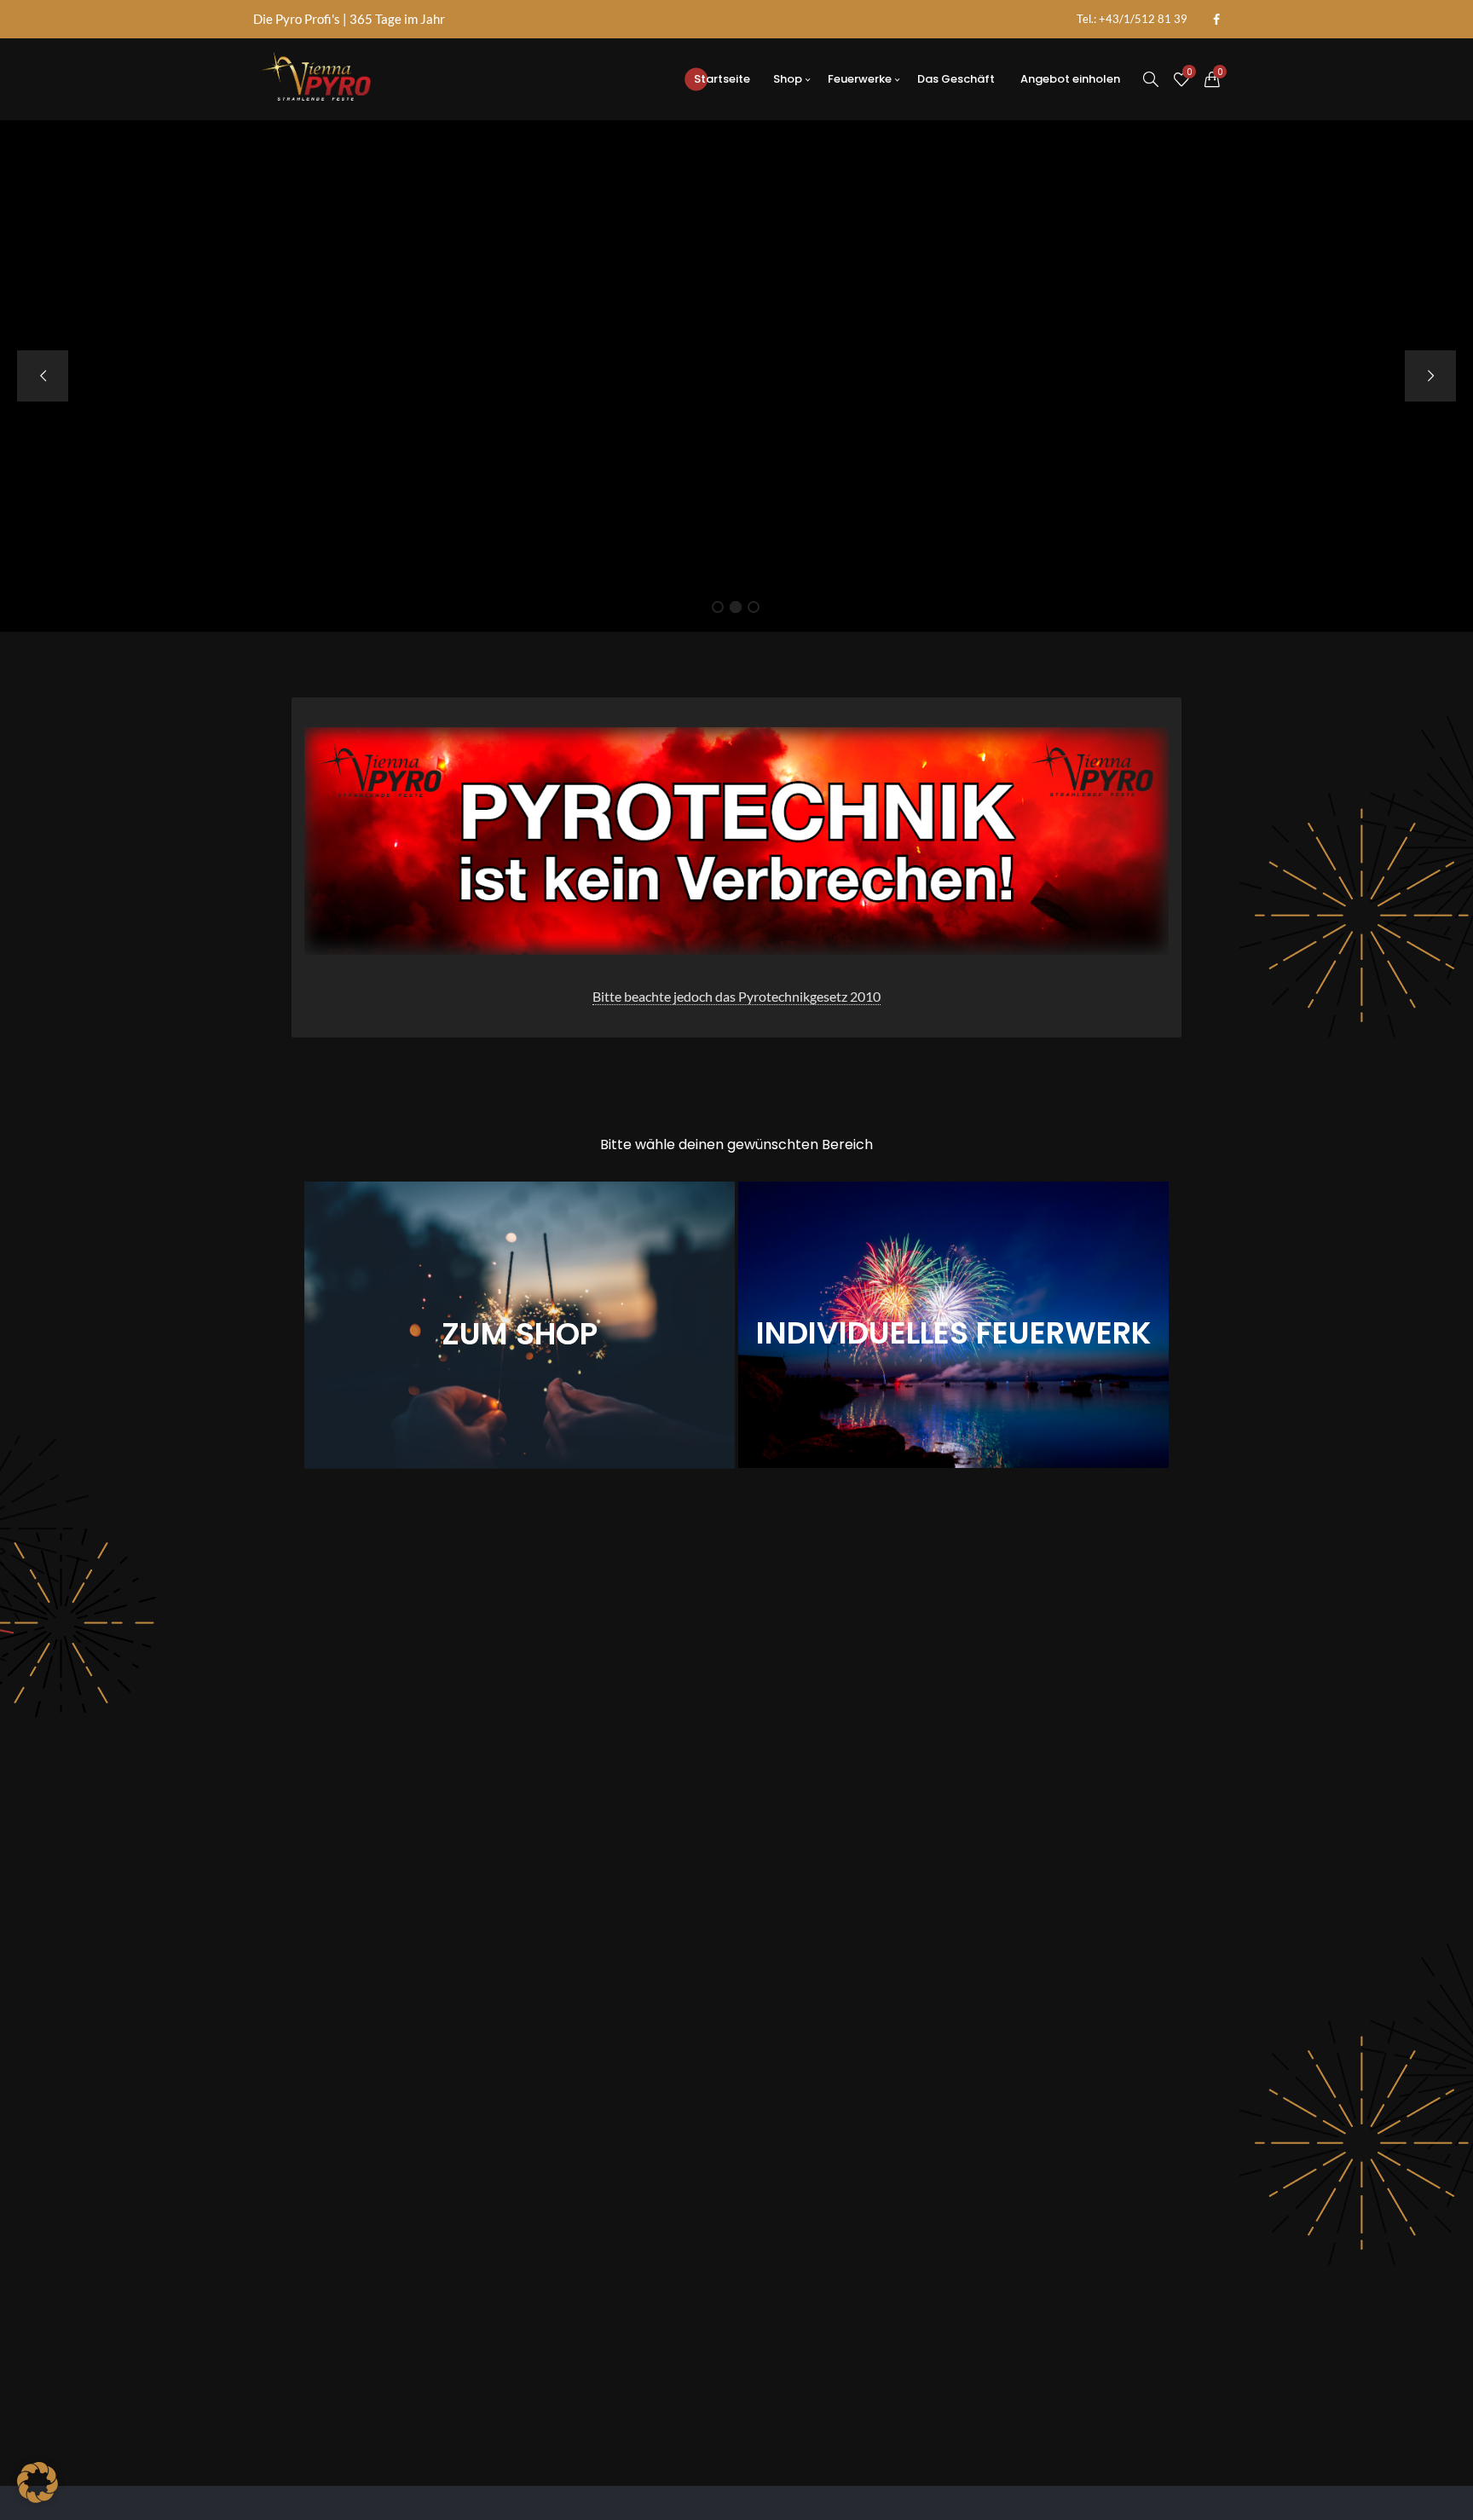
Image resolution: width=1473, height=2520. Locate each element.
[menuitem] (1132, 19)
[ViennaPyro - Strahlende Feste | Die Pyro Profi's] (316, 79)
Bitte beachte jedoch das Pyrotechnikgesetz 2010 (736, 996)
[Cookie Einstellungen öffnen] (38, 2497)
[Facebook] (1216, 20)
